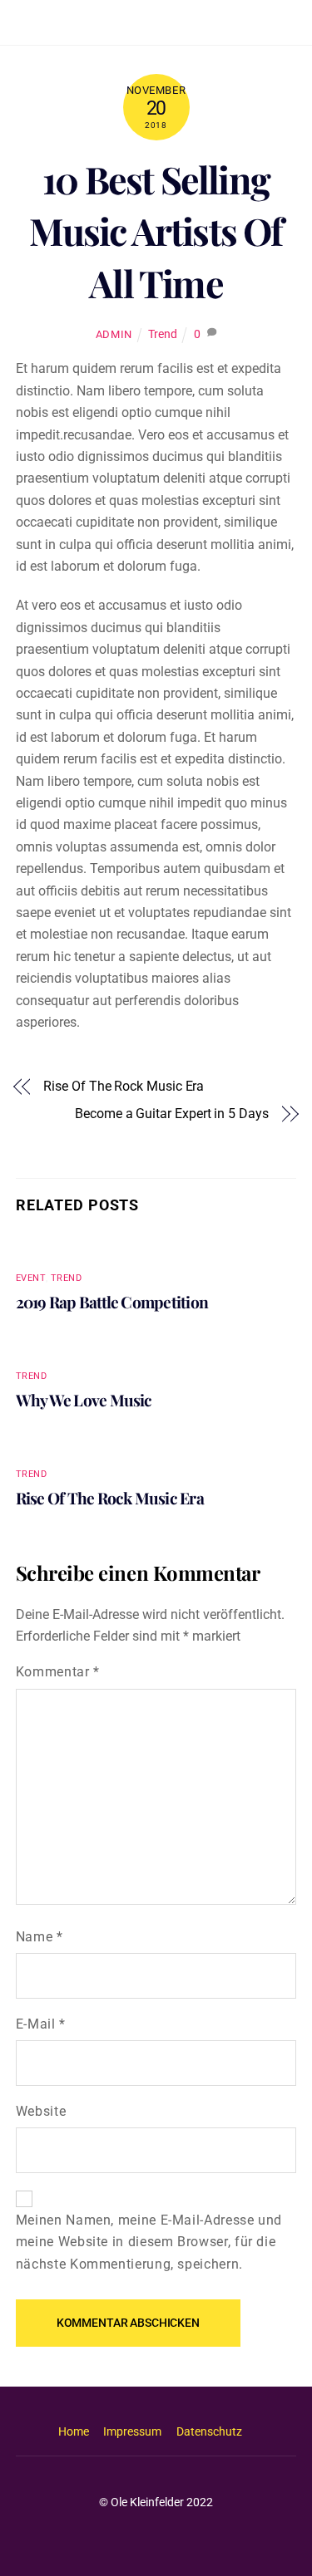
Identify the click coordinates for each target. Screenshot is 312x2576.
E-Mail (41, 2024)
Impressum (132, 2432)
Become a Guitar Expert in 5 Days (171, 1114)
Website (41, 2111)
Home (74, 2432)
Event (31, 1278)
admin (114, 334)
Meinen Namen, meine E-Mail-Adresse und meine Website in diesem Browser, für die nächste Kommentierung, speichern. (149, 2242)
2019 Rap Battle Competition (112, 1302)
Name (40, 1937)
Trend (163, 334)
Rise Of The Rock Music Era (124, 1086)
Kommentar (58, 1672)
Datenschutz (209, 2432)
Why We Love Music (84, 1400)
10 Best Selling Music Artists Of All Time (156, 231)
